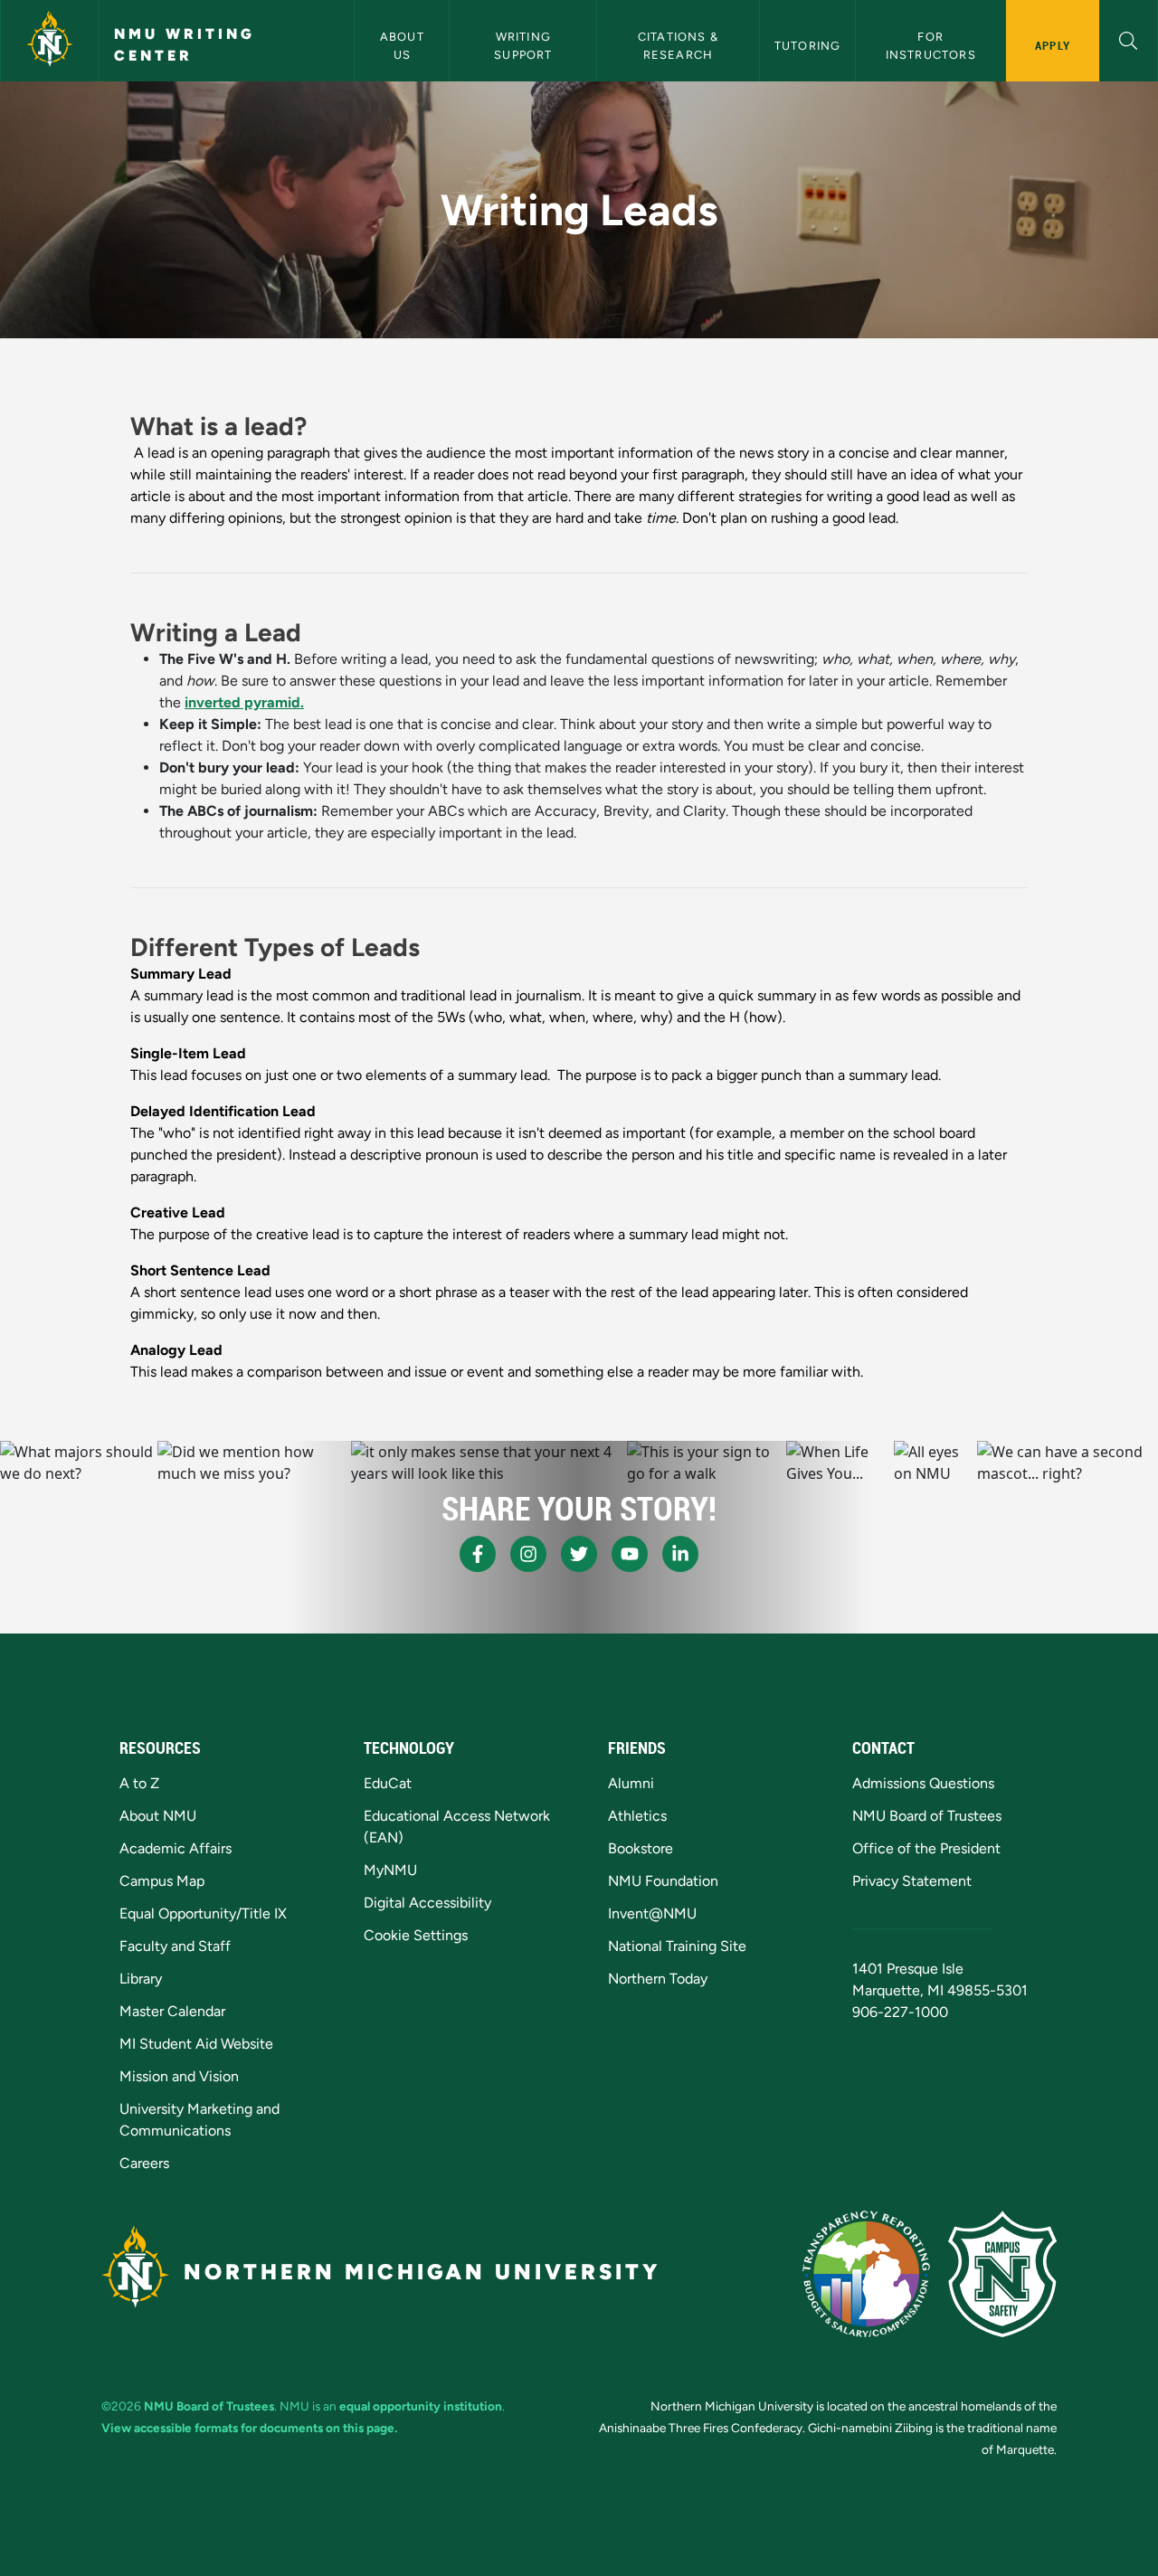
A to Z (139, 1783)
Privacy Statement (912, 1881)
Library (141, 1979)
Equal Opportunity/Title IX (203, 1913)
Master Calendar (172, 2011)
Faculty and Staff (175, 1946)
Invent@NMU (652, 1913)
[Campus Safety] (1002, 2274)
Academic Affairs (176, 1848)
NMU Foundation (663, 1881)
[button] (1129, 38)
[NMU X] (579, 1554)
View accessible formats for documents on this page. (249, 2428)
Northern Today (658, 1979)
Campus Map (162, 1881)
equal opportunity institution (421, 2406)
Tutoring (808, 46)
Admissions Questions (923, 1783)
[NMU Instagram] (528, 1554)
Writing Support (524, 45)
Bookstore (641, 1848)
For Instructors (931, 45)
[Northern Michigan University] (50, 41)
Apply (1053, 45)
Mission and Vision (179, 2076)
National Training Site (677, 1946)
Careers (144, 2163)
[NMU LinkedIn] (680, 1554)
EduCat (388, 1783)
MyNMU (390, 1870)
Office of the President (926, 1848)
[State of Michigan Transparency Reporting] (866, 2274)
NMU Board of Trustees (927, 1816)
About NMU (158, 1816)
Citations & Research (680, 45)
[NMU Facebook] (478, 1554)
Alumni (631, 1783)
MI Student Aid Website (196, 2044)
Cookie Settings (416, 1935)
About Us (404, 45)
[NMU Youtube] (630, 1554)
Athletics (637, 1816)
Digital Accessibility (427, 1903)
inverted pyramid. (244, 702)
